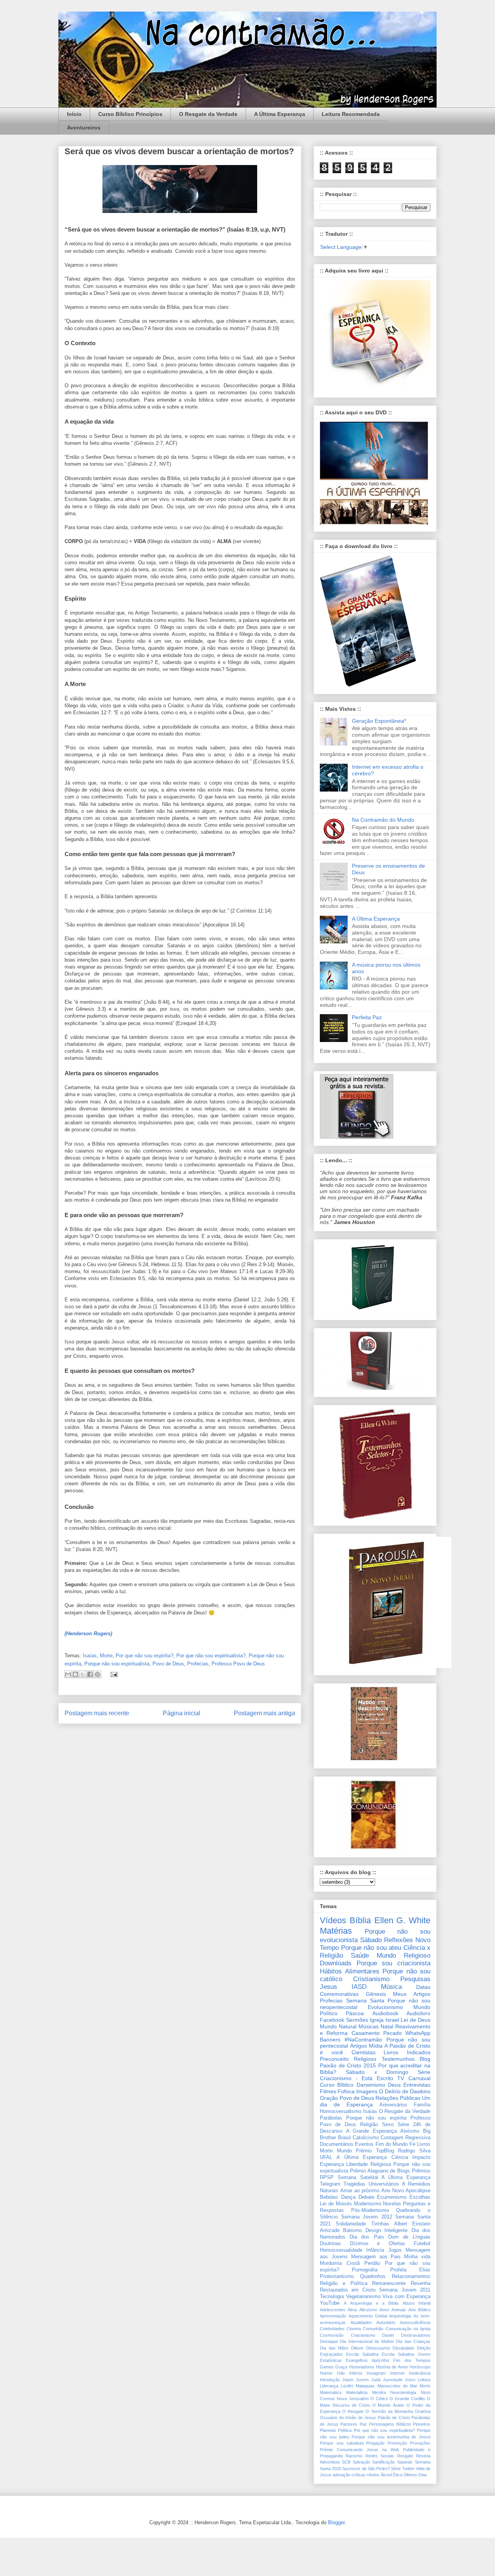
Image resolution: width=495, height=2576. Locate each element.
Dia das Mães (334, 2348)
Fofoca (346, 2091)
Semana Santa (365, 2001)
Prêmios (421, 2171)
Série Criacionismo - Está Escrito (375, 2075)
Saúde (360, 1955)
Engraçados (331, 2354)
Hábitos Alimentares (350, 1971)
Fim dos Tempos (412, 2360)
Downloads (336, 1963)
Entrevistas (417, 2085)
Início (74, 114)
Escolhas (420, 2197)
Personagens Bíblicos (390, 2424)
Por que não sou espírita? (144, 1656)
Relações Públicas (398, 2098)
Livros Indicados (407, 2052)
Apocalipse (418, 2191)
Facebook (332, 2020)
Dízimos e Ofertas (378, 2244)
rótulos (373, 2475)
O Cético (379, 2399)
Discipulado (403, 2348)
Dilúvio (357, 2348)
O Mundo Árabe (388, 2405)
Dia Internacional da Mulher (367, 2341)
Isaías (90, 1656)
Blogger (336, 2522)
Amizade (330, 2230)
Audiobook (385, 2013)
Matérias (336, 1931)
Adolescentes (333, 2310)
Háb (341, 2373)
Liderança (329, 2386)
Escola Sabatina (362, 2354)
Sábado (371, 1940)
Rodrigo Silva (414, 2151)
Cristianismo (371, 1979)
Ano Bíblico (419, 2310)
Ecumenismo (392, 2197)
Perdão (372, 2263)
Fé (412, 2144)
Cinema (354, 2329)
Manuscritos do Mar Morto (404, 2386)
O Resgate (353, 2411)
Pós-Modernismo (370, 2210)
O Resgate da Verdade (208, 114)
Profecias (198, 1664)
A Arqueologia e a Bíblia (371, 2303)
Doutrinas (330, 2244)
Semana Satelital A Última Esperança (384, 2178)
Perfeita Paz (367, 1017)
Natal (387, 2026)
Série (396, 2469)
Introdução (330, 2380)
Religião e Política (344, 2283)
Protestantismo (337, 2276)
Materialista (357, 2392)
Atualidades (361, 2322)
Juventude (393, 2380)
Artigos (358, 2046)
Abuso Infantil (416, 2303)
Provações (420, 2443)
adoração (341, 2475)
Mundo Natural (338, 2026)
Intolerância (420, 2373)
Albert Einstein (412, 2224)
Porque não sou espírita (376, 2118)
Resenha (421, 2283)
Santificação (383, 2462)
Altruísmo (368, 2310)
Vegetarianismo (363, 2297)
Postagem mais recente (97, 1713)
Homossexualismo (341, 2111)
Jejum (348, 2380)
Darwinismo (371, 2085)
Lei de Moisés (336, 2204)
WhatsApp (418, 2033)
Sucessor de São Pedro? (366, 2469)
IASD (359, 1987)
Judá (376, 2380)
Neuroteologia (403, 2392)
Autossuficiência (415, 2322)
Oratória (423, 2411)
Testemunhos (398, 2059)
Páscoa (355, 2013)
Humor (326, 2373)
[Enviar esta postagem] (113, 1674)
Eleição (424, 2348)
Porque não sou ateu (371, 1948)
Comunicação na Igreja (408, 2329)
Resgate (405, 2456)
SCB (346, 2462)
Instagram (376, 2373)
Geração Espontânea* (379, 721)
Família (422, 2105)
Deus (394, 2085)
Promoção (397, 2443)
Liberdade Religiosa (368, 2164)
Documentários (337, 2144)
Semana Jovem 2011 (405, 2290)
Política (345, 2430)
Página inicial (182, 1713)
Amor (384, 2310)
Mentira (379, 2392)
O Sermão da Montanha (389, 2411)
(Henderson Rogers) (88, 1634)
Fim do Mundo (392, 2144)
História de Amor (392, 2367)
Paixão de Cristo (394, 2418)
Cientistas (364, 2052)
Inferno (356, 2373)
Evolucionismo (385, 2007)
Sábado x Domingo (377, 2072)
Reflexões (399, 1940)
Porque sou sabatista (342, 2443)
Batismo (352, 2230)
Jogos (395, 2250)
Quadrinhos (373, 2276)
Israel (392, 2020)
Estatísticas (331, 2360)
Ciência (400, 2157)
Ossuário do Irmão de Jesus (348, 2418)
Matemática (331, 2392)
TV (401, 2078)
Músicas (369, 2026)
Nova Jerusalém (353, 2399)
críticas (358, 2475)
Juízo (410, 2380)
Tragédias (354, 2184)
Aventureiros (84, 128)
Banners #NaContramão (351, 2040)
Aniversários (393, 2105)
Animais (399, 2310)
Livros (424, 2144)
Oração (329, 2098)
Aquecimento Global (368, 2316)
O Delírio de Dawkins (405, 2091)
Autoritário (386, 2322)
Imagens (367, 2091)
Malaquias (365, 2386)
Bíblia (360, 1920)
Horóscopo (420, 2367)
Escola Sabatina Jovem (406, 2354)
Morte (106, 1656)
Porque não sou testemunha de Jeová (391, 2437)
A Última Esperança (280, 114)
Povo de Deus (168, 1664)
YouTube (330, 2303)
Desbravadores (416, 2335)
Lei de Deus (416, 2020)
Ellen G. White (403, 1920)
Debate (366, 2197)
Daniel (388, 2335)
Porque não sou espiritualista (117, 1664)
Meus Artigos (412, 1994)
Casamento (366, 2033)
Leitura (424, 2380)
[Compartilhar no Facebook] (90, 1674)
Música (391, 1987)
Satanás (405, 2462)
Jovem (362, 2380)
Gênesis (376, 1994)
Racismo (354, 2456)
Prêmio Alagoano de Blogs (380, 2171)
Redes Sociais (380, 2456)
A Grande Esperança (371, 2131)
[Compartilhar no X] (83, 1674)
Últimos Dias (415, 2475)
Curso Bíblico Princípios (130, 114)
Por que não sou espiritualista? (211, 1656)
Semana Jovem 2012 (367, 2217)
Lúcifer (347, 2386)
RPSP (327, 2178)
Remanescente (389, 2283)
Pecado (393, 2033)
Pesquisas (415, 1979)
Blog (425, 2059)
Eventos (364, 2144)
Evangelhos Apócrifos (367, 2360)
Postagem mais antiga (265, 1713)
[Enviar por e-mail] (68, 1674)
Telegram (330, 2184)
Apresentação (333, 2316)
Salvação (361, 2462)
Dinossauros (378, 2348)
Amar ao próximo (360, 2191)
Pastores (349, 2424)
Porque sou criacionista (393, 1963)
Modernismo (368, 2204)
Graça (341, 2367)
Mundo (344, 2151)
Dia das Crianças (413, 2341)
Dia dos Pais (367, 2237)
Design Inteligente (387, 2230)
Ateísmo (410, 2131)
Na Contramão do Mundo (383, 820)
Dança (348, 2197)
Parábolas (331, 2118)
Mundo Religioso (404, 1955)
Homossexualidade (341, 2250)
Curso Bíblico (337, 2085)
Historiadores (362, 2367)
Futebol (422, 2244)
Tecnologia (332, 2297)
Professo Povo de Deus (238, 1664)
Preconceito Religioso (348, 2059)
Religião (369, 2125)
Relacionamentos (411, 2276)
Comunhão (373, 2329)
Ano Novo (393, 2191)
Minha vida (417, 2257)
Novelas (392, 2204)
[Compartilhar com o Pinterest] (97, 1674)
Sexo (388, 2125)
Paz (363, 2424)
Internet (397, 2373)
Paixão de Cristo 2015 (348, 2065)
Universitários (384, 2184)
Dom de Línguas (409, 2237)
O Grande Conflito (407, 2399)
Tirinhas (380, 2224)
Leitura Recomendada (351, 114)
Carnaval (419, 2078)
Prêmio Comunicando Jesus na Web (359, 2450)
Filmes (328, 2091)
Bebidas (329, 2197)
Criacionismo (363, 2335)
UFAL (326, 2157)
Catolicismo (366, 2138)
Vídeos (333, 1920)
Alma (352, 2310)
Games (327, 2367)
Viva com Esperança (406, 2297)
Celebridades (332, 2329)
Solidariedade (351, 2224)
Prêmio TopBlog (375, 2151)
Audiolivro (418, 2013)
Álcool (386, 2475)
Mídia (376, 2046)
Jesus (329, 1987)
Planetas (328, 2430)
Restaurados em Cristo (348, 2290)
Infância (375, 2250)
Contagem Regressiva (405, 2138)
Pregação (375, 2443)
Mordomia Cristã (340, 2263)
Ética (398, 2475)
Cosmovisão (332, 2335)
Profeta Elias (410, 2270)
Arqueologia (400, 2316)
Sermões (357, 2020)
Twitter (408, 2469)
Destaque (329, 2341)
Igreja (377, 2020)
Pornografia (365, 2270)
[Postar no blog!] (75, 1674)
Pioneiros (422, 2424)
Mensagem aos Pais (376, 2257)
